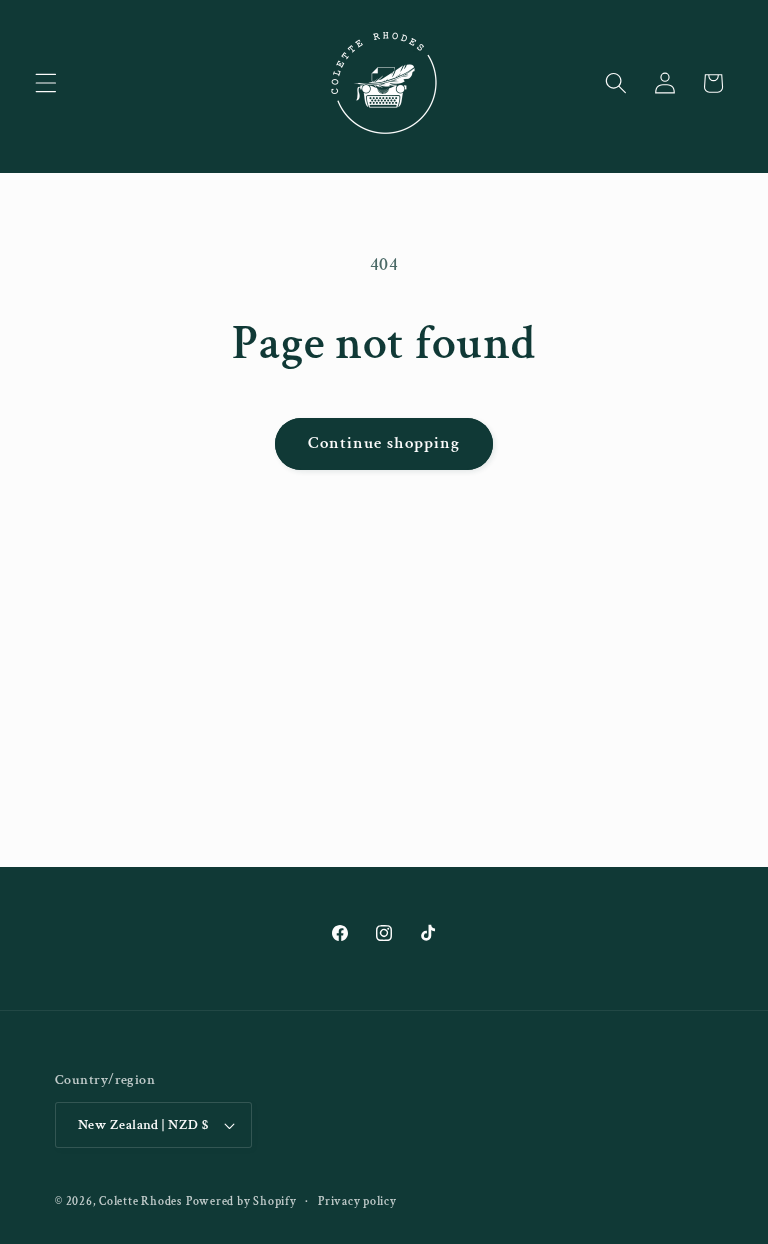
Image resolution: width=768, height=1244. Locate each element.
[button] (46, 83)
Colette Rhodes (140, 1201)
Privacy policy (357, 1201)
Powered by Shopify (241, 1201)
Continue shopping (384, 443)
